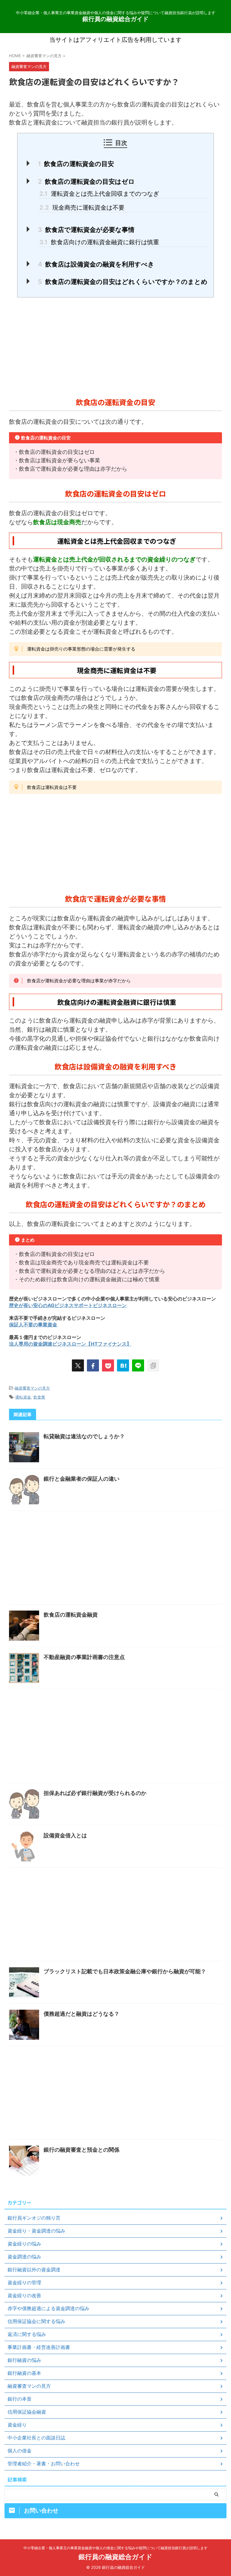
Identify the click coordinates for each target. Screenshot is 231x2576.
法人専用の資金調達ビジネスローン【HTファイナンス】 (70, 1344)
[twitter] (78, 1365)
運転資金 (23, 1397)
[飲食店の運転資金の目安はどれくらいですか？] (123, 1365)
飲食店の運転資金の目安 (76, 164)
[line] (138, 1365)
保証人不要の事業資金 (33, 1325)
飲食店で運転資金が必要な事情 (86, 230)
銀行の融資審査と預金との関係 (82, 2150)
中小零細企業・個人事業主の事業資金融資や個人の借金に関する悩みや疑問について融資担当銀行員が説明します (115, 2548)
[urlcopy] (153, 1365)
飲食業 (39, 1397)
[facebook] (93, 1365)
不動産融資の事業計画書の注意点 (84, 1657)
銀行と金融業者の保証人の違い (82, 1479)
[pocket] (108, 1365)
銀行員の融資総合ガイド (115, 19)
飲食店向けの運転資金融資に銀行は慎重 (99, 242)
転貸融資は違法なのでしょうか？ (84, 1436)
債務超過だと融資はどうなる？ (82, 2014)
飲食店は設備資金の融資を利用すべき (96, 264)
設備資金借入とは (65, 1835)
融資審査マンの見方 (32, 1388)
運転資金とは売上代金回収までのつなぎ (99, 194)
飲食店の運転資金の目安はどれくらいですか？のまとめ (123, 282)
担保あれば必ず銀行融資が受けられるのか (95, 1793)
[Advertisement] (115, 346)
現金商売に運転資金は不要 (82, 208)
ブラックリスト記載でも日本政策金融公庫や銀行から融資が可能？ (125, 1971)
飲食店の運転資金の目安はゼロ (86, 182)
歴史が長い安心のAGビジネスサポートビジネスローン (68, 1305)
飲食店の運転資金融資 (71, 1615)
